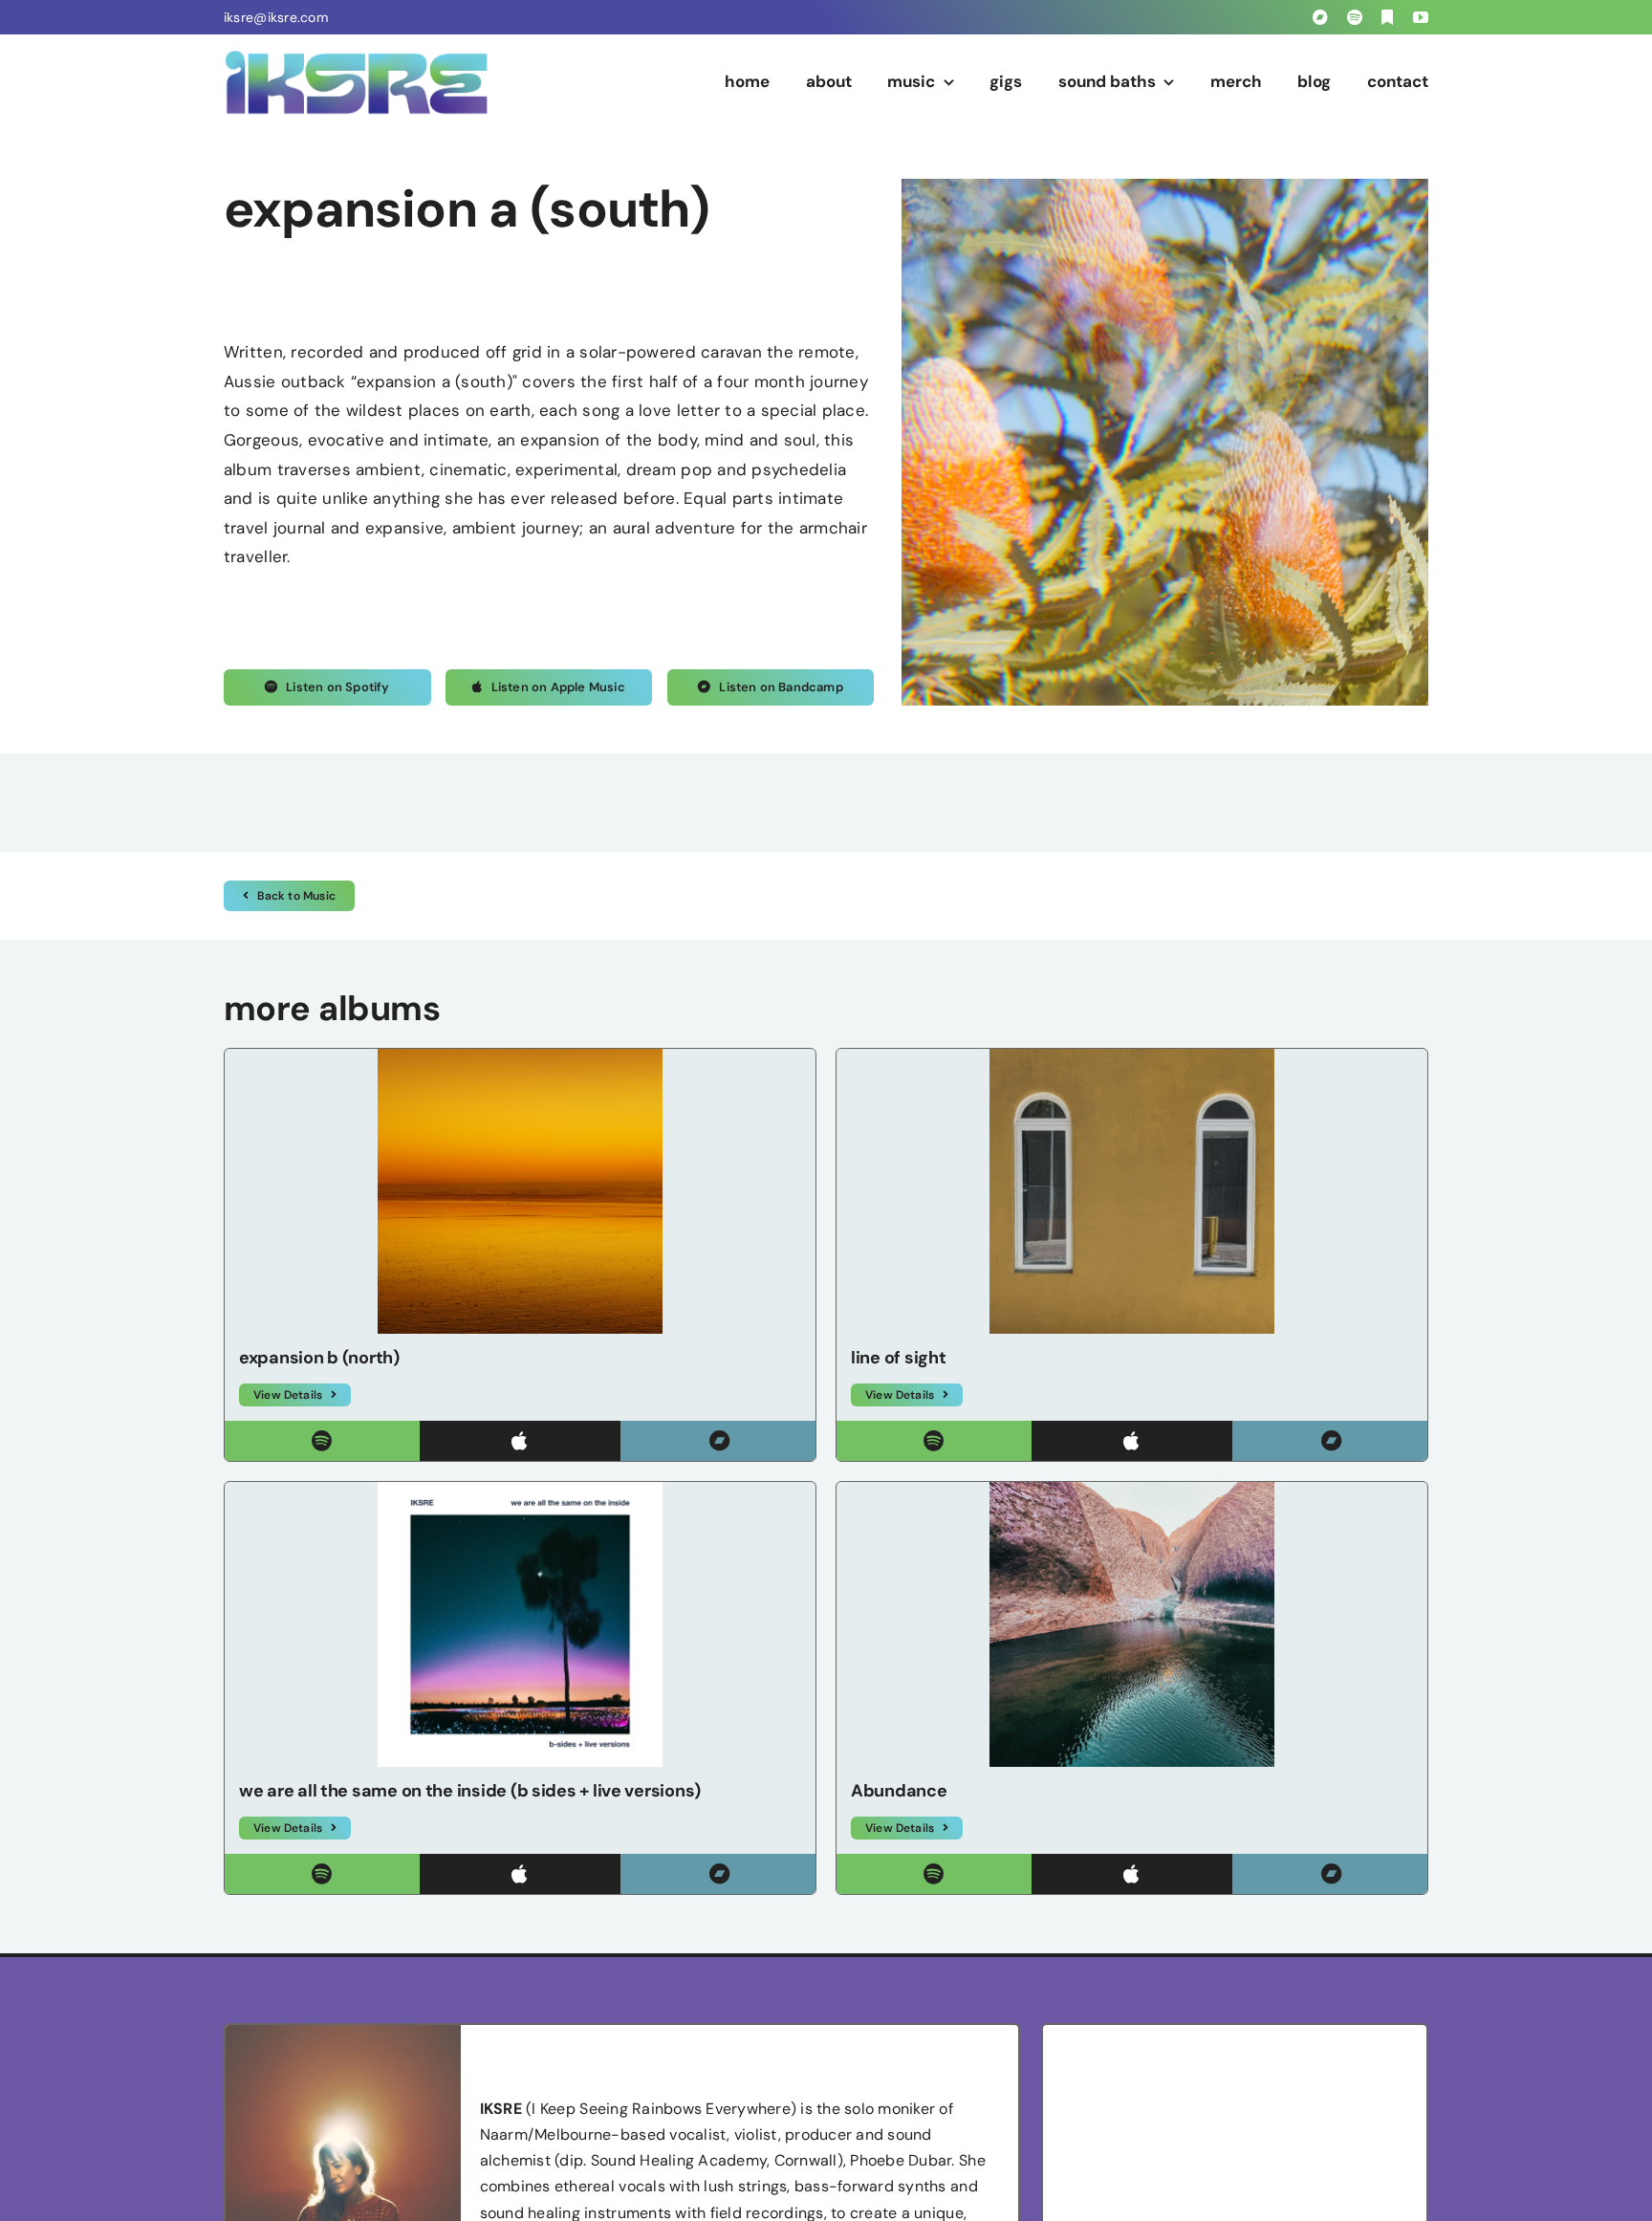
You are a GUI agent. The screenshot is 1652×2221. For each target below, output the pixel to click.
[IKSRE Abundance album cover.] (1132, 1490)
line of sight (899, 1358)
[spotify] (1355, 17)
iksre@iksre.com (276, 17)
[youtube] (1421, 17)
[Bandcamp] (1320, 17)
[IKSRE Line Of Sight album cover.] (1132, 1056)
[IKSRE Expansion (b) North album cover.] (520, 1056)
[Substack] (1387, 17)
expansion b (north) (319, 1358)
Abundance (899, 1791)
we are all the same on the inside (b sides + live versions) (470, 1791)
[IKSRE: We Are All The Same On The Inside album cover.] (520, 1490)
